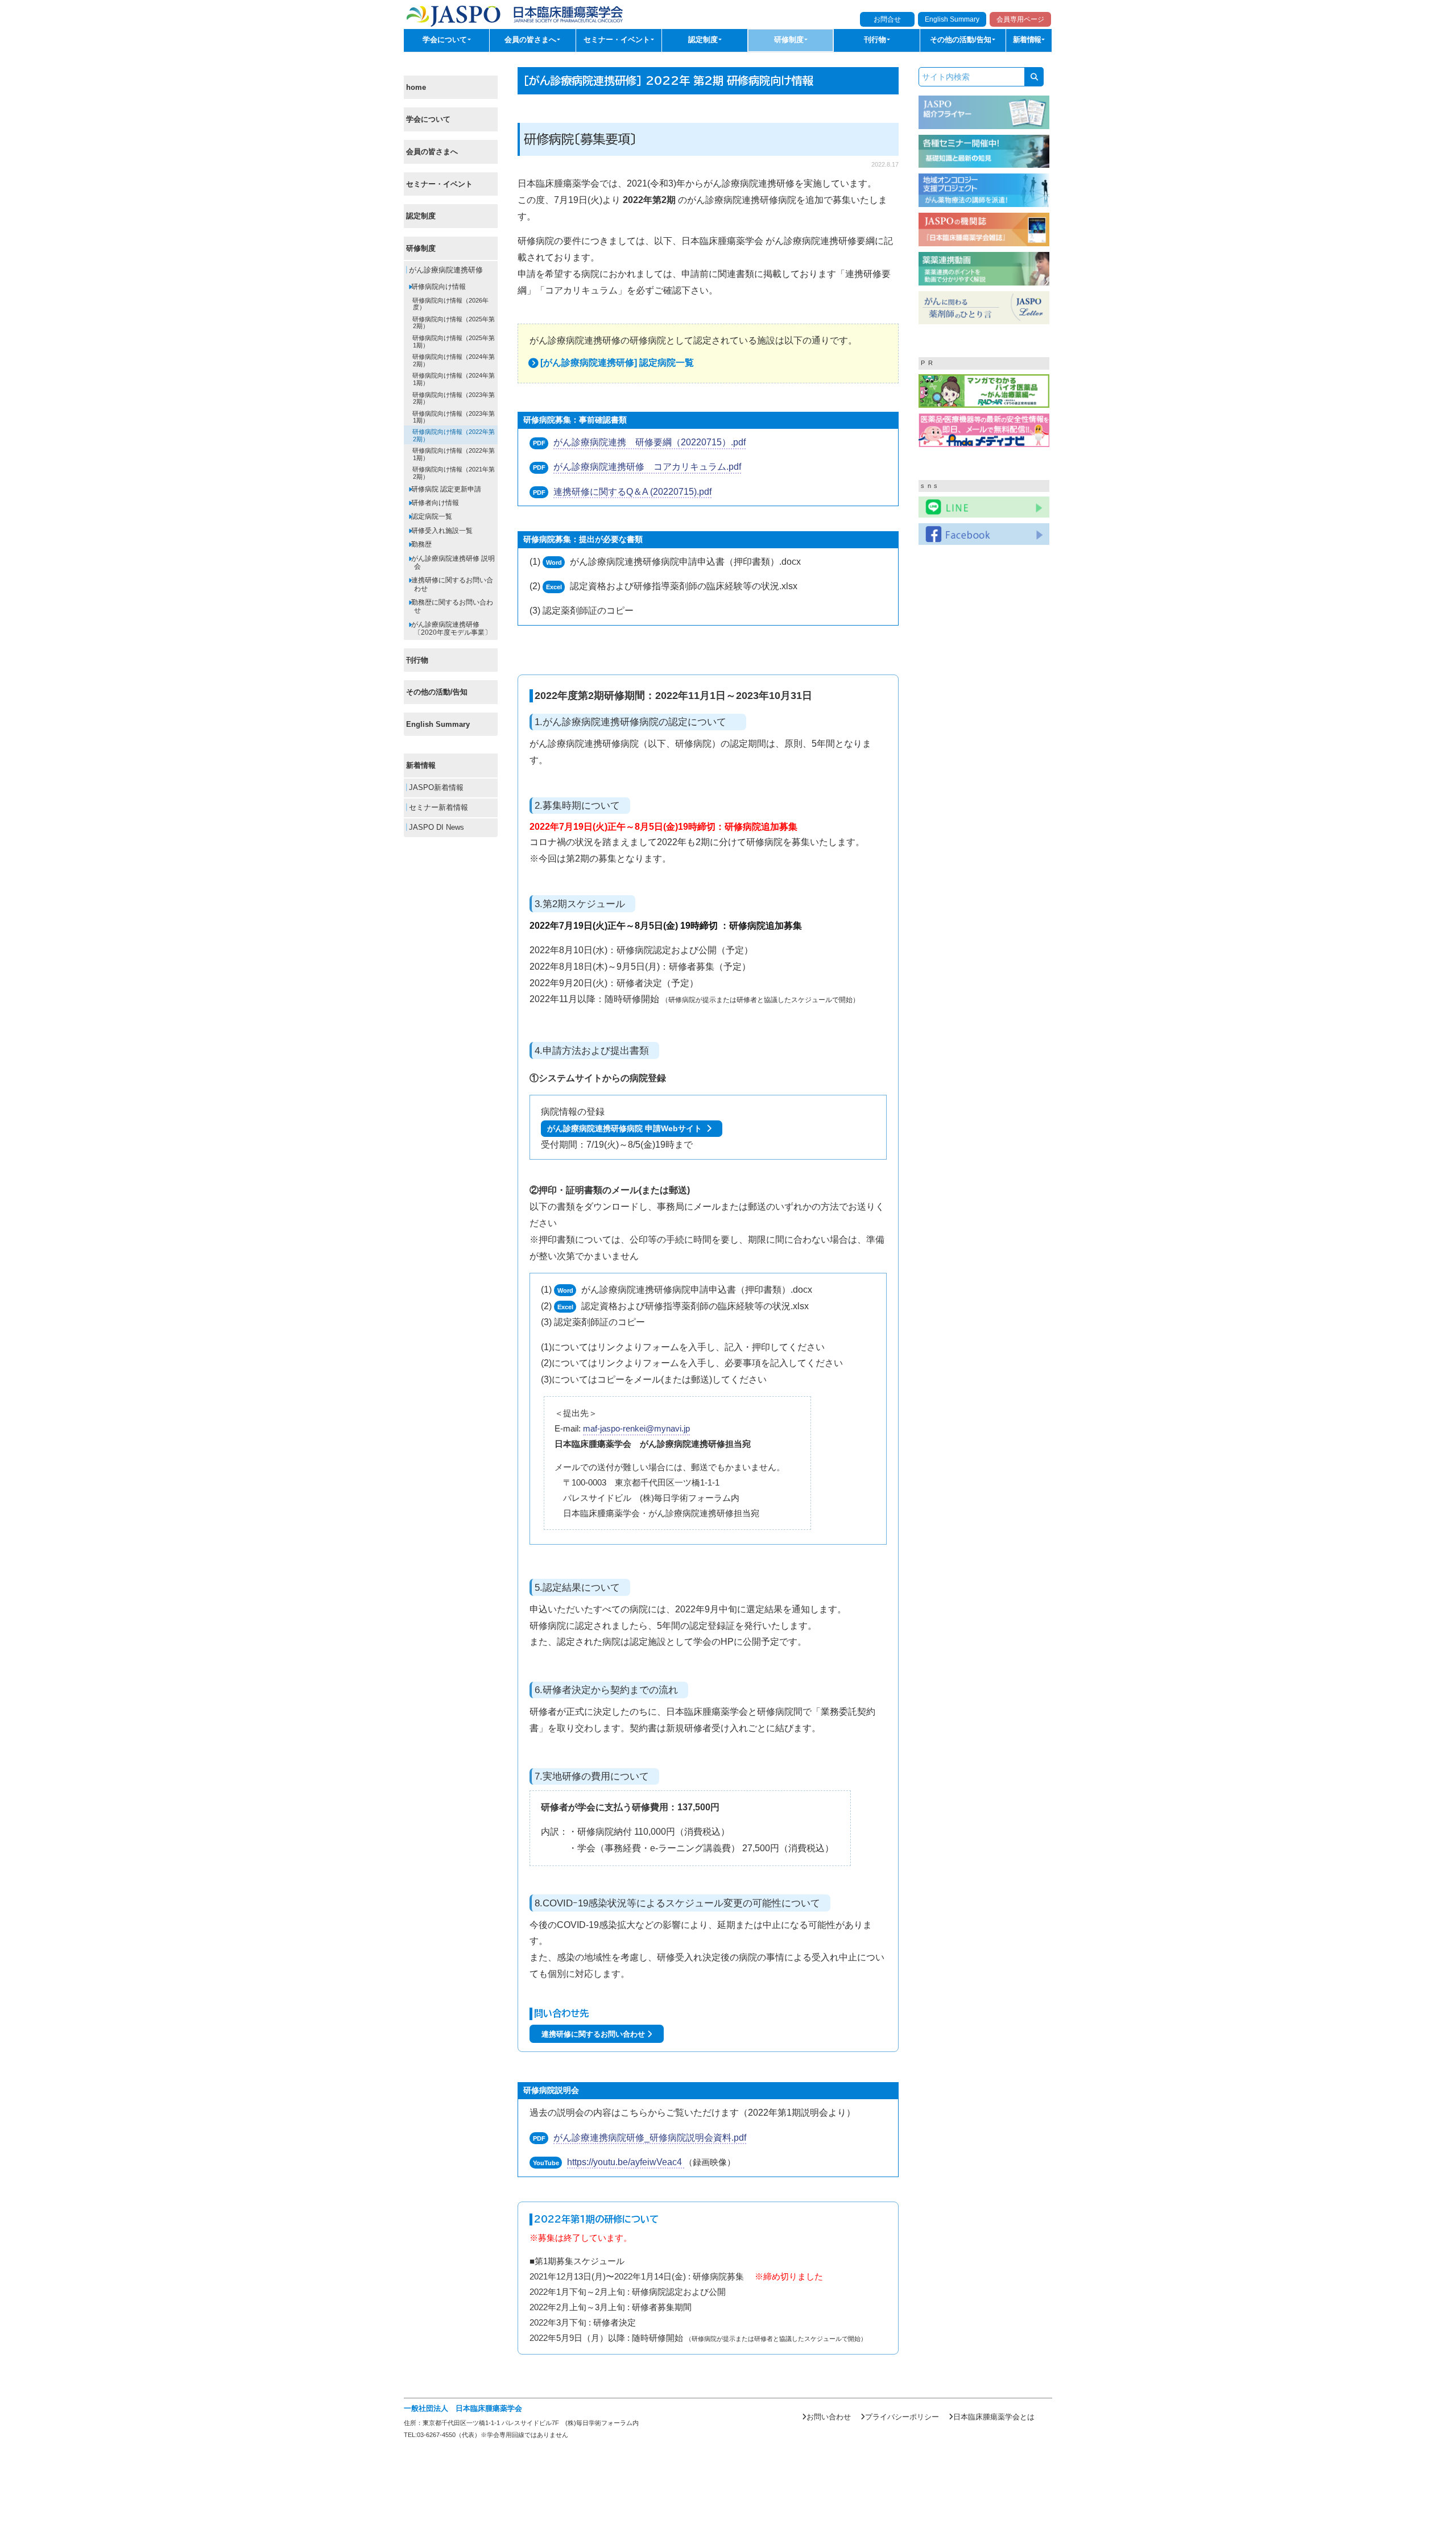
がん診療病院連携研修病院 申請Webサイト (627, 1128)
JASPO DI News (435, 828)
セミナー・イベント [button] (618, 40)
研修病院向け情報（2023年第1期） (453, 417)
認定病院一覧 (431, 517)
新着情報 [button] (1028, 40)
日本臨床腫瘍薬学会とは (994, 2417)
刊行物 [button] (876, 40)
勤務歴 (421, 544)
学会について (428, 120)
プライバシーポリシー (902, 2417)
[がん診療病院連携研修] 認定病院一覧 (617, 363)
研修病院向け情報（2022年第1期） (453, 454)
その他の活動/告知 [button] (962, 40)
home (416, 87)
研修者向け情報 (434, 503)
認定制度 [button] (704, 40)
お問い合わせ (829, 2417)
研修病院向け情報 (438, 287)
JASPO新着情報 (435, 788)
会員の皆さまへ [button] (531, 40)
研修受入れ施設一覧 (441, 531)
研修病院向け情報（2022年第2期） (453, 435)
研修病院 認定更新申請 (445, 489)
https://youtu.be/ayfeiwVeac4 (626, 2162)
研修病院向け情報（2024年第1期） (453, 380)
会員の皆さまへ (432, 152)
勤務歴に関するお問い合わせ (451, 606)
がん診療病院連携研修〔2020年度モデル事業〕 (450, 628)
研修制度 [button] (790, 40)
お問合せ (887, 19)
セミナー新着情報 (437, 808)
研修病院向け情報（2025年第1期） (453, 342)
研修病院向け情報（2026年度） (450, 304)
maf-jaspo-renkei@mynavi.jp (636, 1428)
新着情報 (421, 766)
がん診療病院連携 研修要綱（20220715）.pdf (650, 442)
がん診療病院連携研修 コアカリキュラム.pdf (647, 467)
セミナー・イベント (439, 184)
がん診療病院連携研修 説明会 (452, 562)
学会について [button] (446, 40)
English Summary (952, 19)
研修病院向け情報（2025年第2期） (453, 323)
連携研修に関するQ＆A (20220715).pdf (632, 492)
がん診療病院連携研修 (445, 271)
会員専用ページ (1020, 19)
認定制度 (421, 216)
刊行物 (417, 660)
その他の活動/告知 (437, 692)
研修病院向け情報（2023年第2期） (453, 398)
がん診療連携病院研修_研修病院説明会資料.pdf (650, 2138)
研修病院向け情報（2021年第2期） (453, 473)
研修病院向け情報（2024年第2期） (453, 361)
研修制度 (421, 248)
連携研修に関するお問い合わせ (451, 585)
